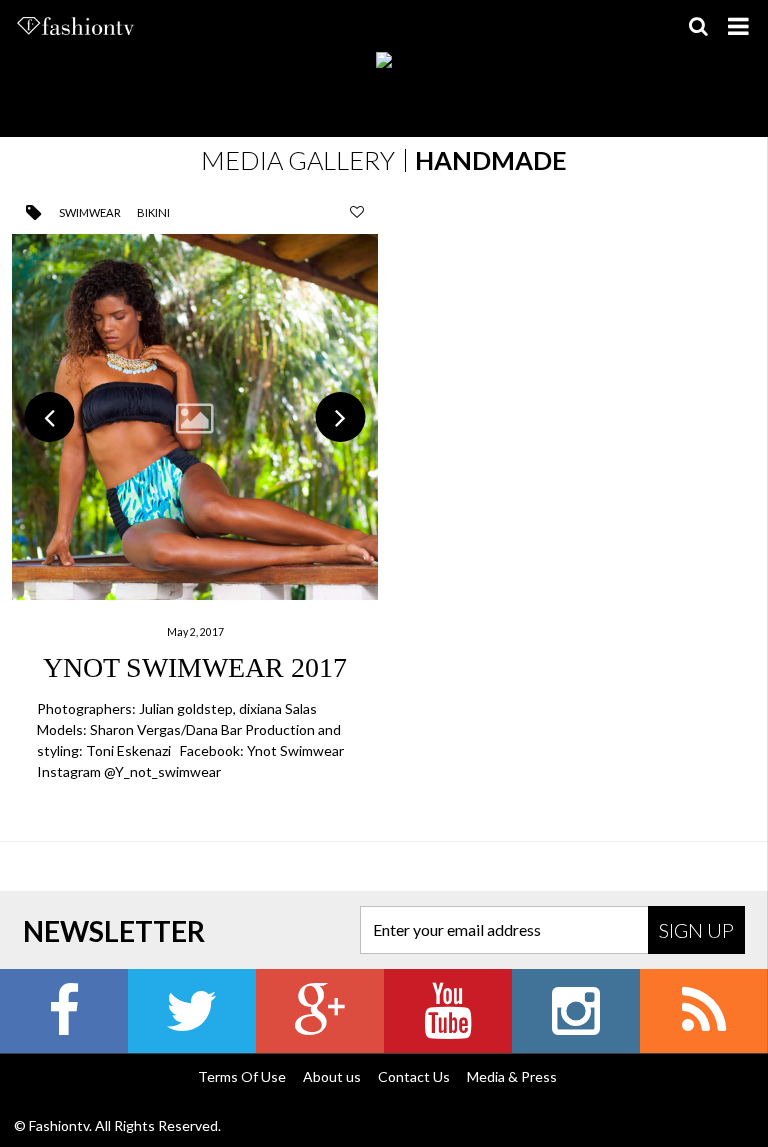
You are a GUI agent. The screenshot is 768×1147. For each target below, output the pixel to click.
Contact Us (414, 1076)
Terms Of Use (242, 1076)
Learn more (195, 510)
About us (332, 1076)
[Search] (698, 26)
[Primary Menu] (738, 26)
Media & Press (512, 1076)
